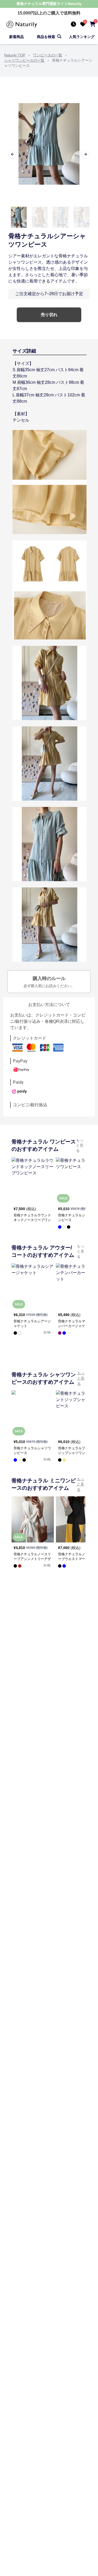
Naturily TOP (15, 55)
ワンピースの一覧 (48, 55)
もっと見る (80, 1145)
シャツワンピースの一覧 (24, 60)
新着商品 (16, 37)
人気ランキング (82, 37)
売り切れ (49, 315)
